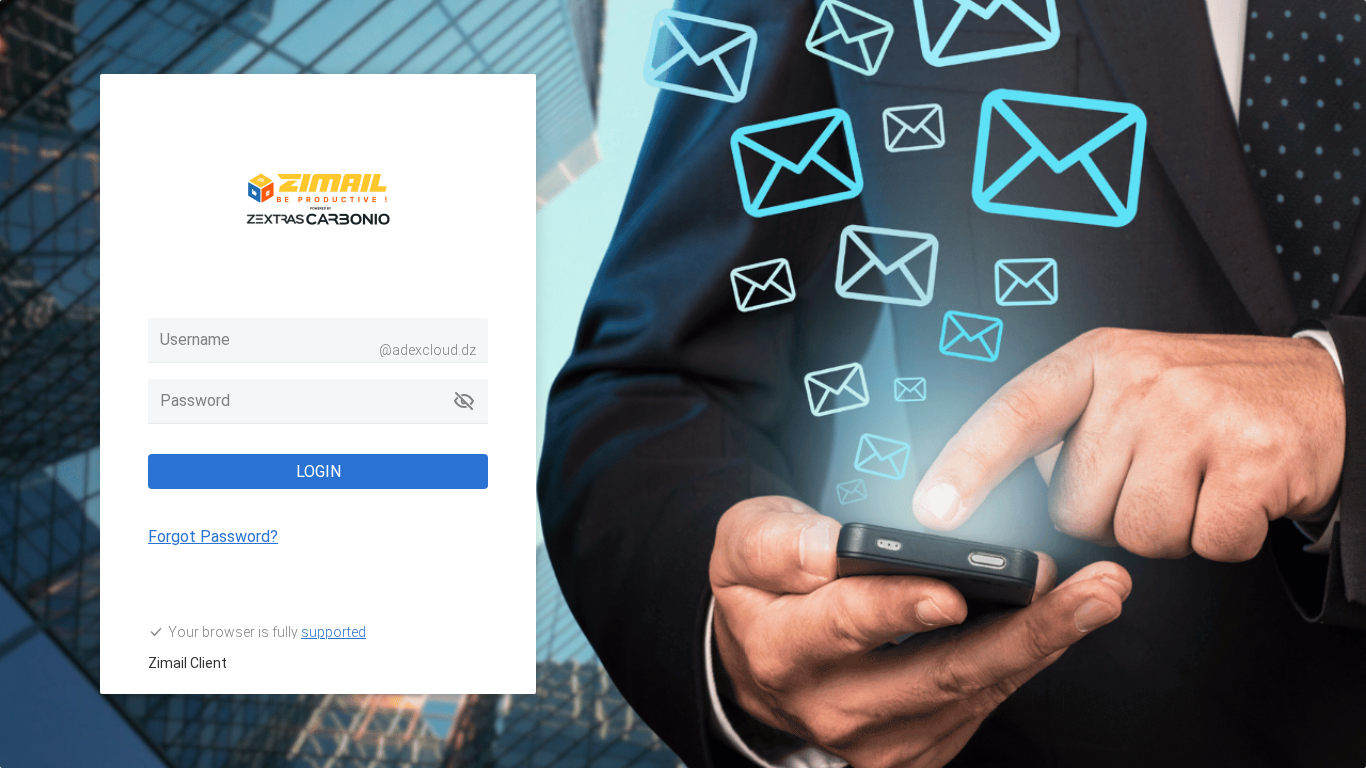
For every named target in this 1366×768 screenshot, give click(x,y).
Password (195, 400)
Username (195, 339)
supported (333, 632)
